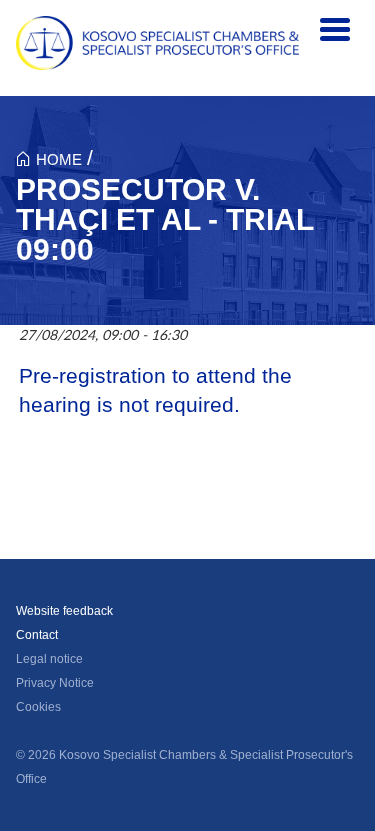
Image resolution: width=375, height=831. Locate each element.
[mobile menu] (335, 30)
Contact (37, 635)
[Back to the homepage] (157, 43)
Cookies (38, 707)
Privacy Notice (55, 683)
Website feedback (64, 611)
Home (59, 159)
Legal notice (49, 659)
